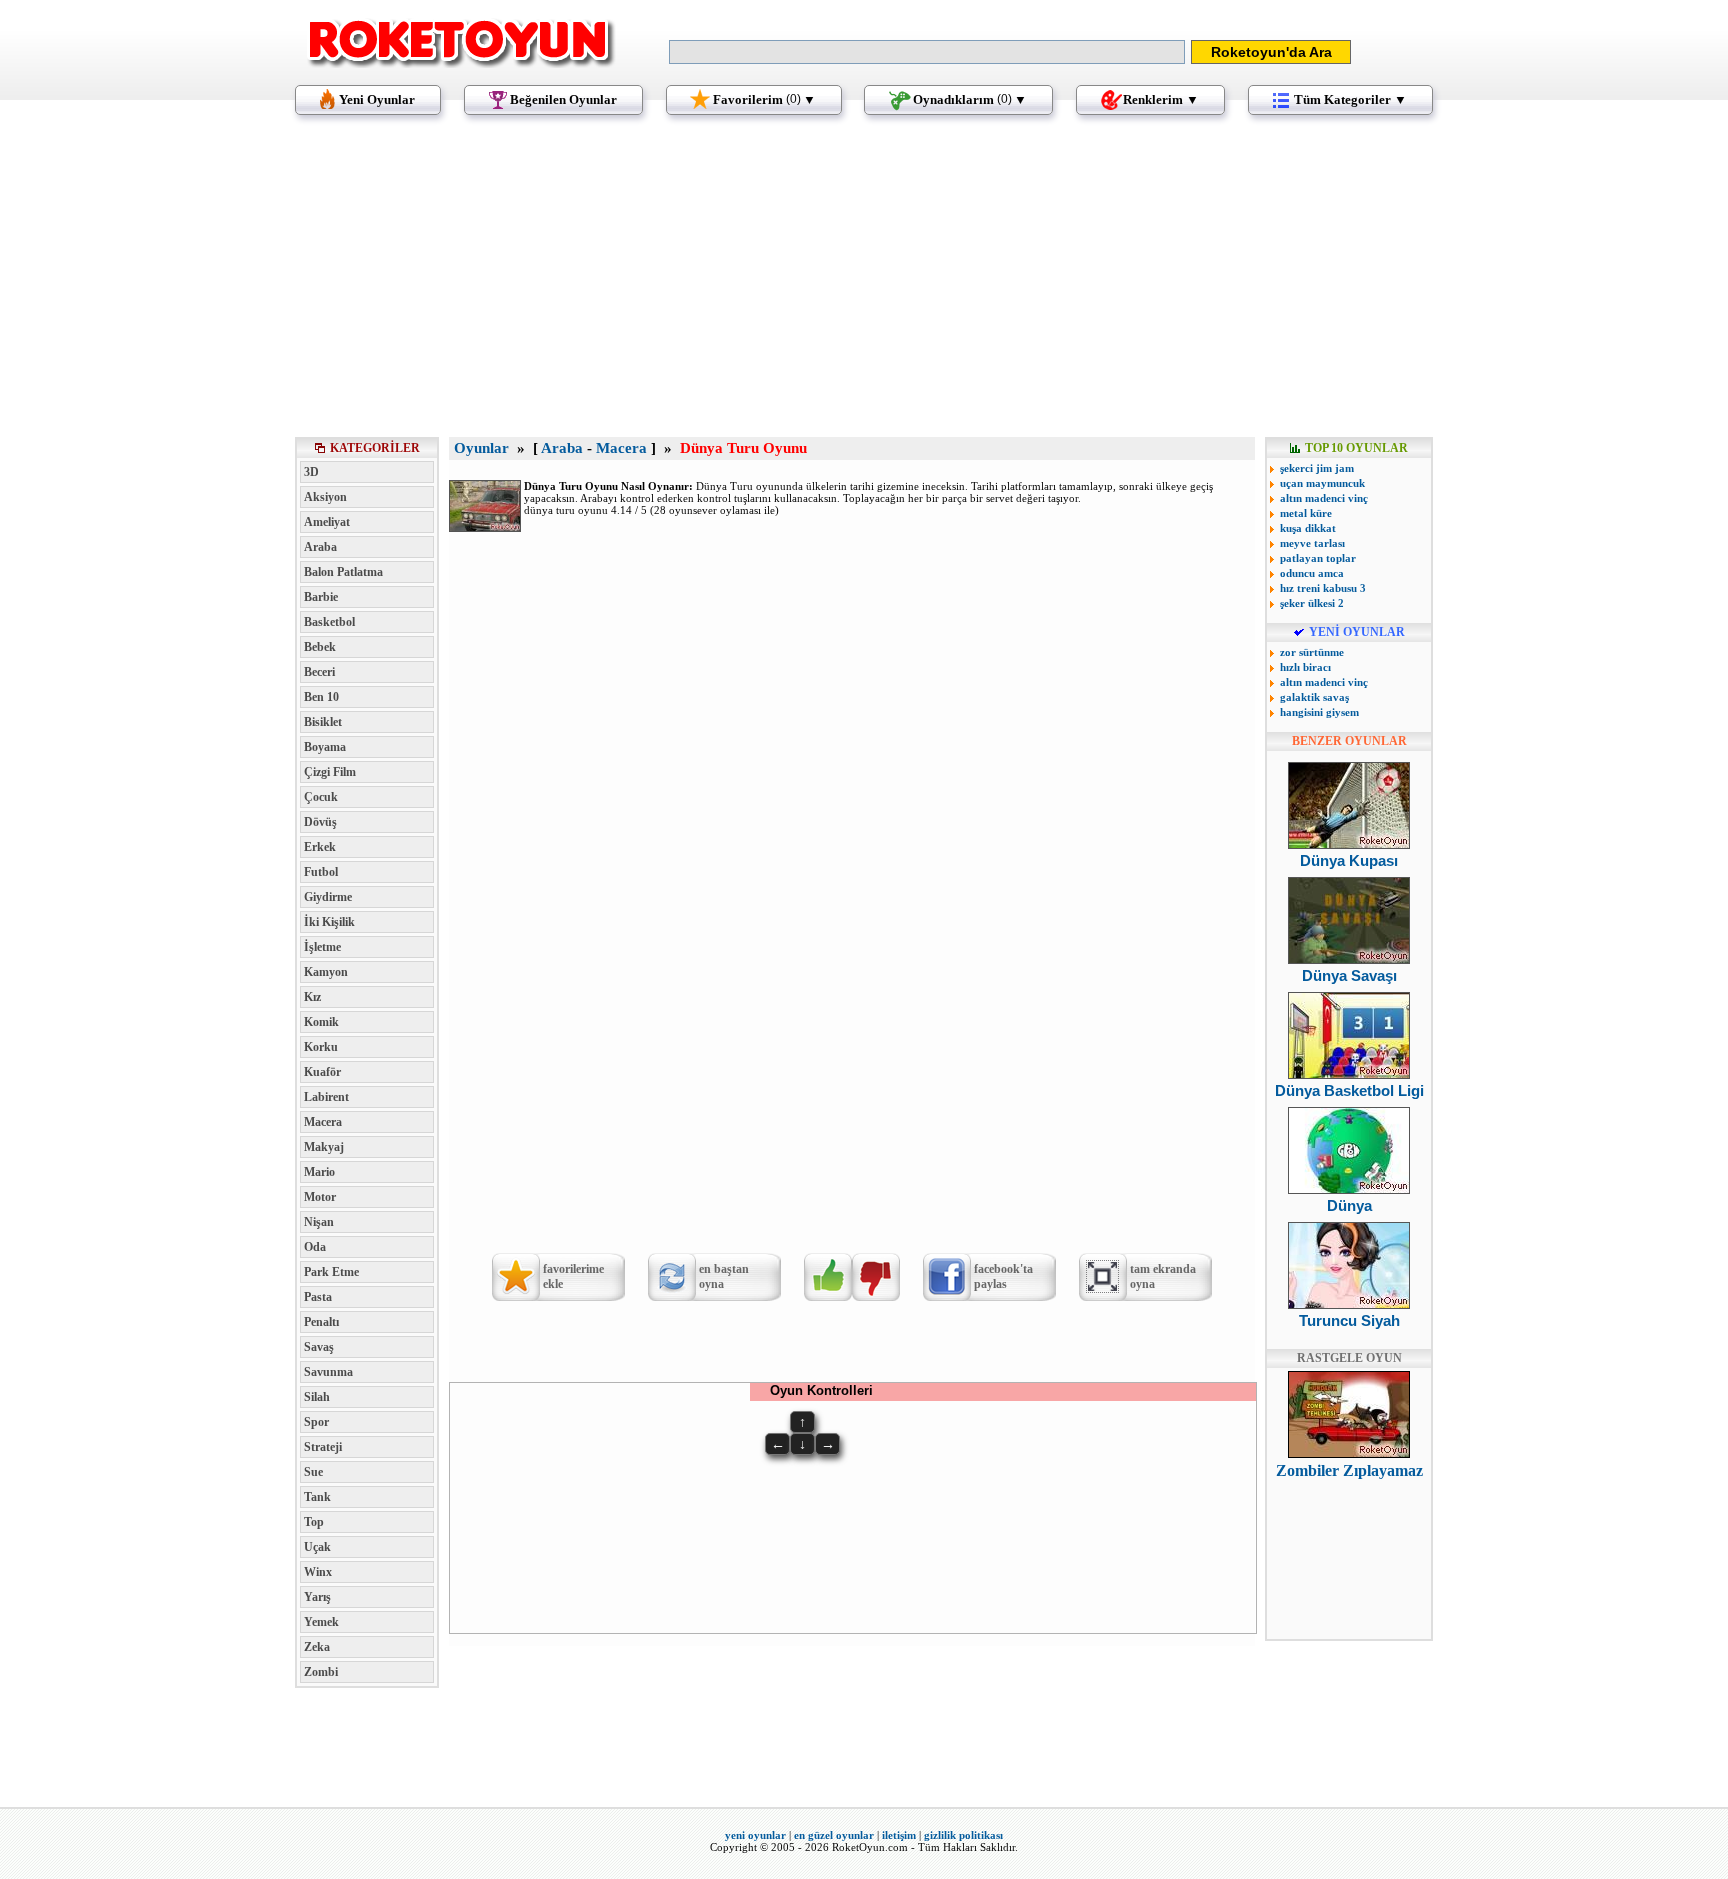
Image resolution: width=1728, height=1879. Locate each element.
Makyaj (324, 1147)
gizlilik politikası (963, 1835)
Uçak (317, 1547)
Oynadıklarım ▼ (970, 99)
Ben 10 (321, 697)
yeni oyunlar (755, 1835)
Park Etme (331, 1272)
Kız (312, 997)
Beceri (319, 672)
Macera (323, 1122)
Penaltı (321, 1322)
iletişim (899, 1835)
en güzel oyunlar (834, 1835)
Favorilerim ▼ (764, 99)
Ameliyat (327, 522)
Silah (317, 1397)
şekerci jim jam (1317, 468)
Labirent (326, 1097)
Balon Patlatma (343, 572)
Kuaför (322, 1072)
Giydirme (328, 897)
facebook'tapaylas (1003, 1276)
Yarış (317, 1597)
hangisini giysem (1319, 712)
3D (311, 472)
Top (314, 1522)
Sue (313, 1472)
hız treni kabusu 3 (1323, 588)
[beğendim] (828, 1277)
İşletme (322, 947)
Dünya (1349, 1205)
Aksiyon (325, 497)
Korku (321, 1047)
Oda (315, 1247)
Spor (316, 1422)
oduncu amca (1312, 573)
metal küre (1306, 513)
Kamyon (326, 972)
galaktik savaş (1314, 697)
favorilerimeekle (573, 1276)
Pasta (318, 1297)
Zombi (321, 1672)
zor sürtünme (1312, 652)
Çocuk (321, 797)
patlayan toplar (1318, 558)
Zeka (317, 1647)
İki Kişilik (329, 922)
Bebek (320, 647)
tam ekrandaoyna (1163, 1276)
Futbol (321, 872)
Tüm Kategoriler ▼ (1350, 99)
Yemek (321, 1622)
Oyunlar (481, 448)
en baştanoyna (724, 1276)
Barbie (321, 597)
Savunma (328, 1372)
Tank (317, 1497)
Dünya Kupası (1349, 860)
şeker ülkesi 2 (1312, 603)
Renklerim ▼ (1161, 99)
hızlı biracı (1305, 667)
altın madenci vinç (1324, 498)
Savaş (319, 1347)
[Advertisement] (864, 285)
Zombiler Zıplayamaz (1349, 1470)
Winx (318, 1572)
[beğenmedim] (876, 1277)
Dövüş (320, 822)
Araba (320, 547)
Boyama (325, 747)
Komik (321, 1022)
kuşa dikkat (1308, 528)
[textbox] (927, 52)
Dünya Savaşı (1349, 975)
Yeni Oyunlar (377, 99)
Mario (319, 1172)
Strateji (323, 1447)
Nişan (319, 1222)
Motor (320, 1197)
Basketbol (329, 622)
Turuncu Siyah (1349, 1320)
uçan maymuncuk (1322, 483)
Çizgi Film (330, 772)
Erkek (320, 847)
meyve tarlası (1312, 543)
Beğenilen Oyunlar (563, 99)
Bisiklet (323, 722)
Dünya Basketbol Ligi (1349, 1090)
